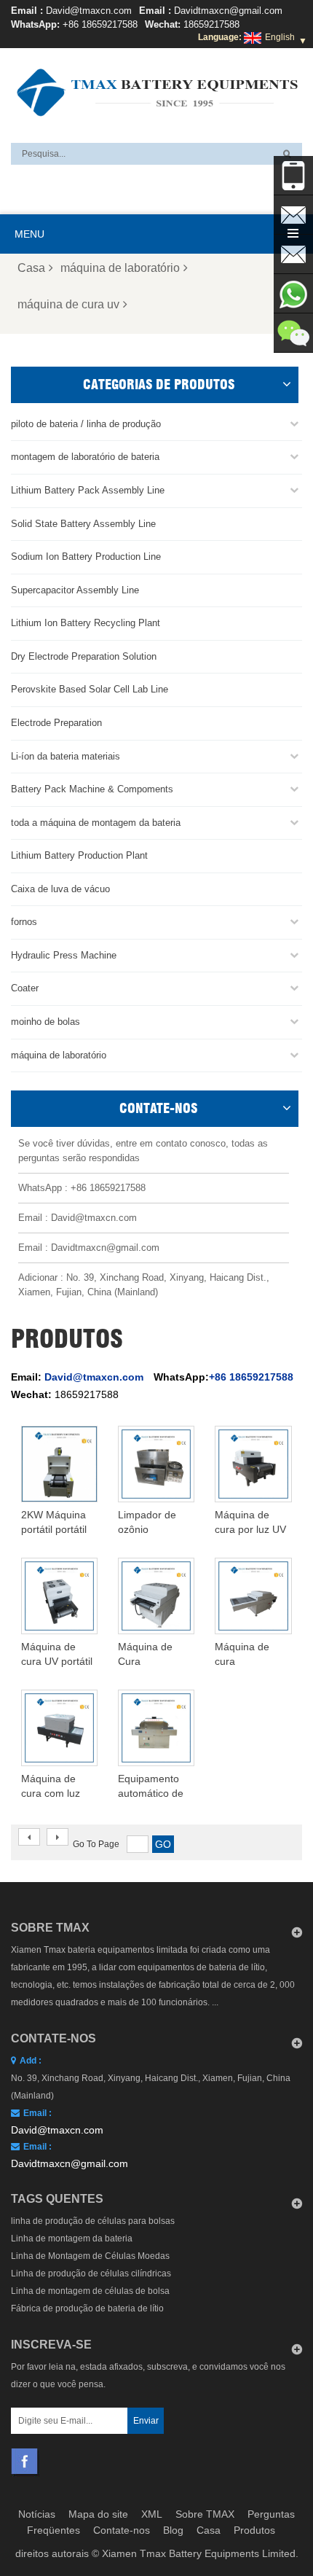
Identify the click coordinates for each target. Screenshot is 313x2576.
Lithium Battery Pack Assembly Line (88, 490)
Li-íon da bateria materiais (66, 756)
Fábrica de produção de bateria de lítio (87, 2308)
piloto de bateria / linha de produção (86, 424)
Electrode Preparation (56, 723)
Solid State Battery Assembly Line (83, 524)
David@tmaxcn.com (89, 11)
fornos (24, 922)
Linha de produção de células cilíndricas (91, 2273)
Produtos (254, 2530)
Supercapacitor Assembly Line (75, 590)
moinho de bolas (45, 1022)
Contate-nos (122, 2530)
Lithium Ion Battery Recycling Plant (86, 623)
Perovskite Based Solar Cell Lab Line (90, 689)
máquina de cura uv (68, 304)
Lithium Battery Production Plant (79, 855)
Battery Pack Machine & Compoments (92, 789)
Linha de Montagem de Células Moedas (90, 2256)
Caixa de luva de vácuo (60, 889)
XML (152, 2514)
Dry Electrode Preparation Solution (84, 656)
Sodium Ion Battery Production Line (86, 557)
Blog (173, 2530)
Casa (31, 268)
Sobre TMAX (205, 2514)
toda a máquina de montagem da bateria (96, 823)
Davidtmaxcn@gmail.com (228, 11)
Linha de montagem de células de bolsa (90, 2291)
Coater (25, 988)
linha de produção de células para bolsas (93, 2221)
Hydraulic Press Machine (64, 955)
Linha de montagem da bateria (72, 2239)
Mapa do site (98, 2514)
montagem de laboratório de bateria (85, 457)
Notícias (37, 2514)
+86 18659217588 (100, 24)
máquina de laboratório (120, 268)
